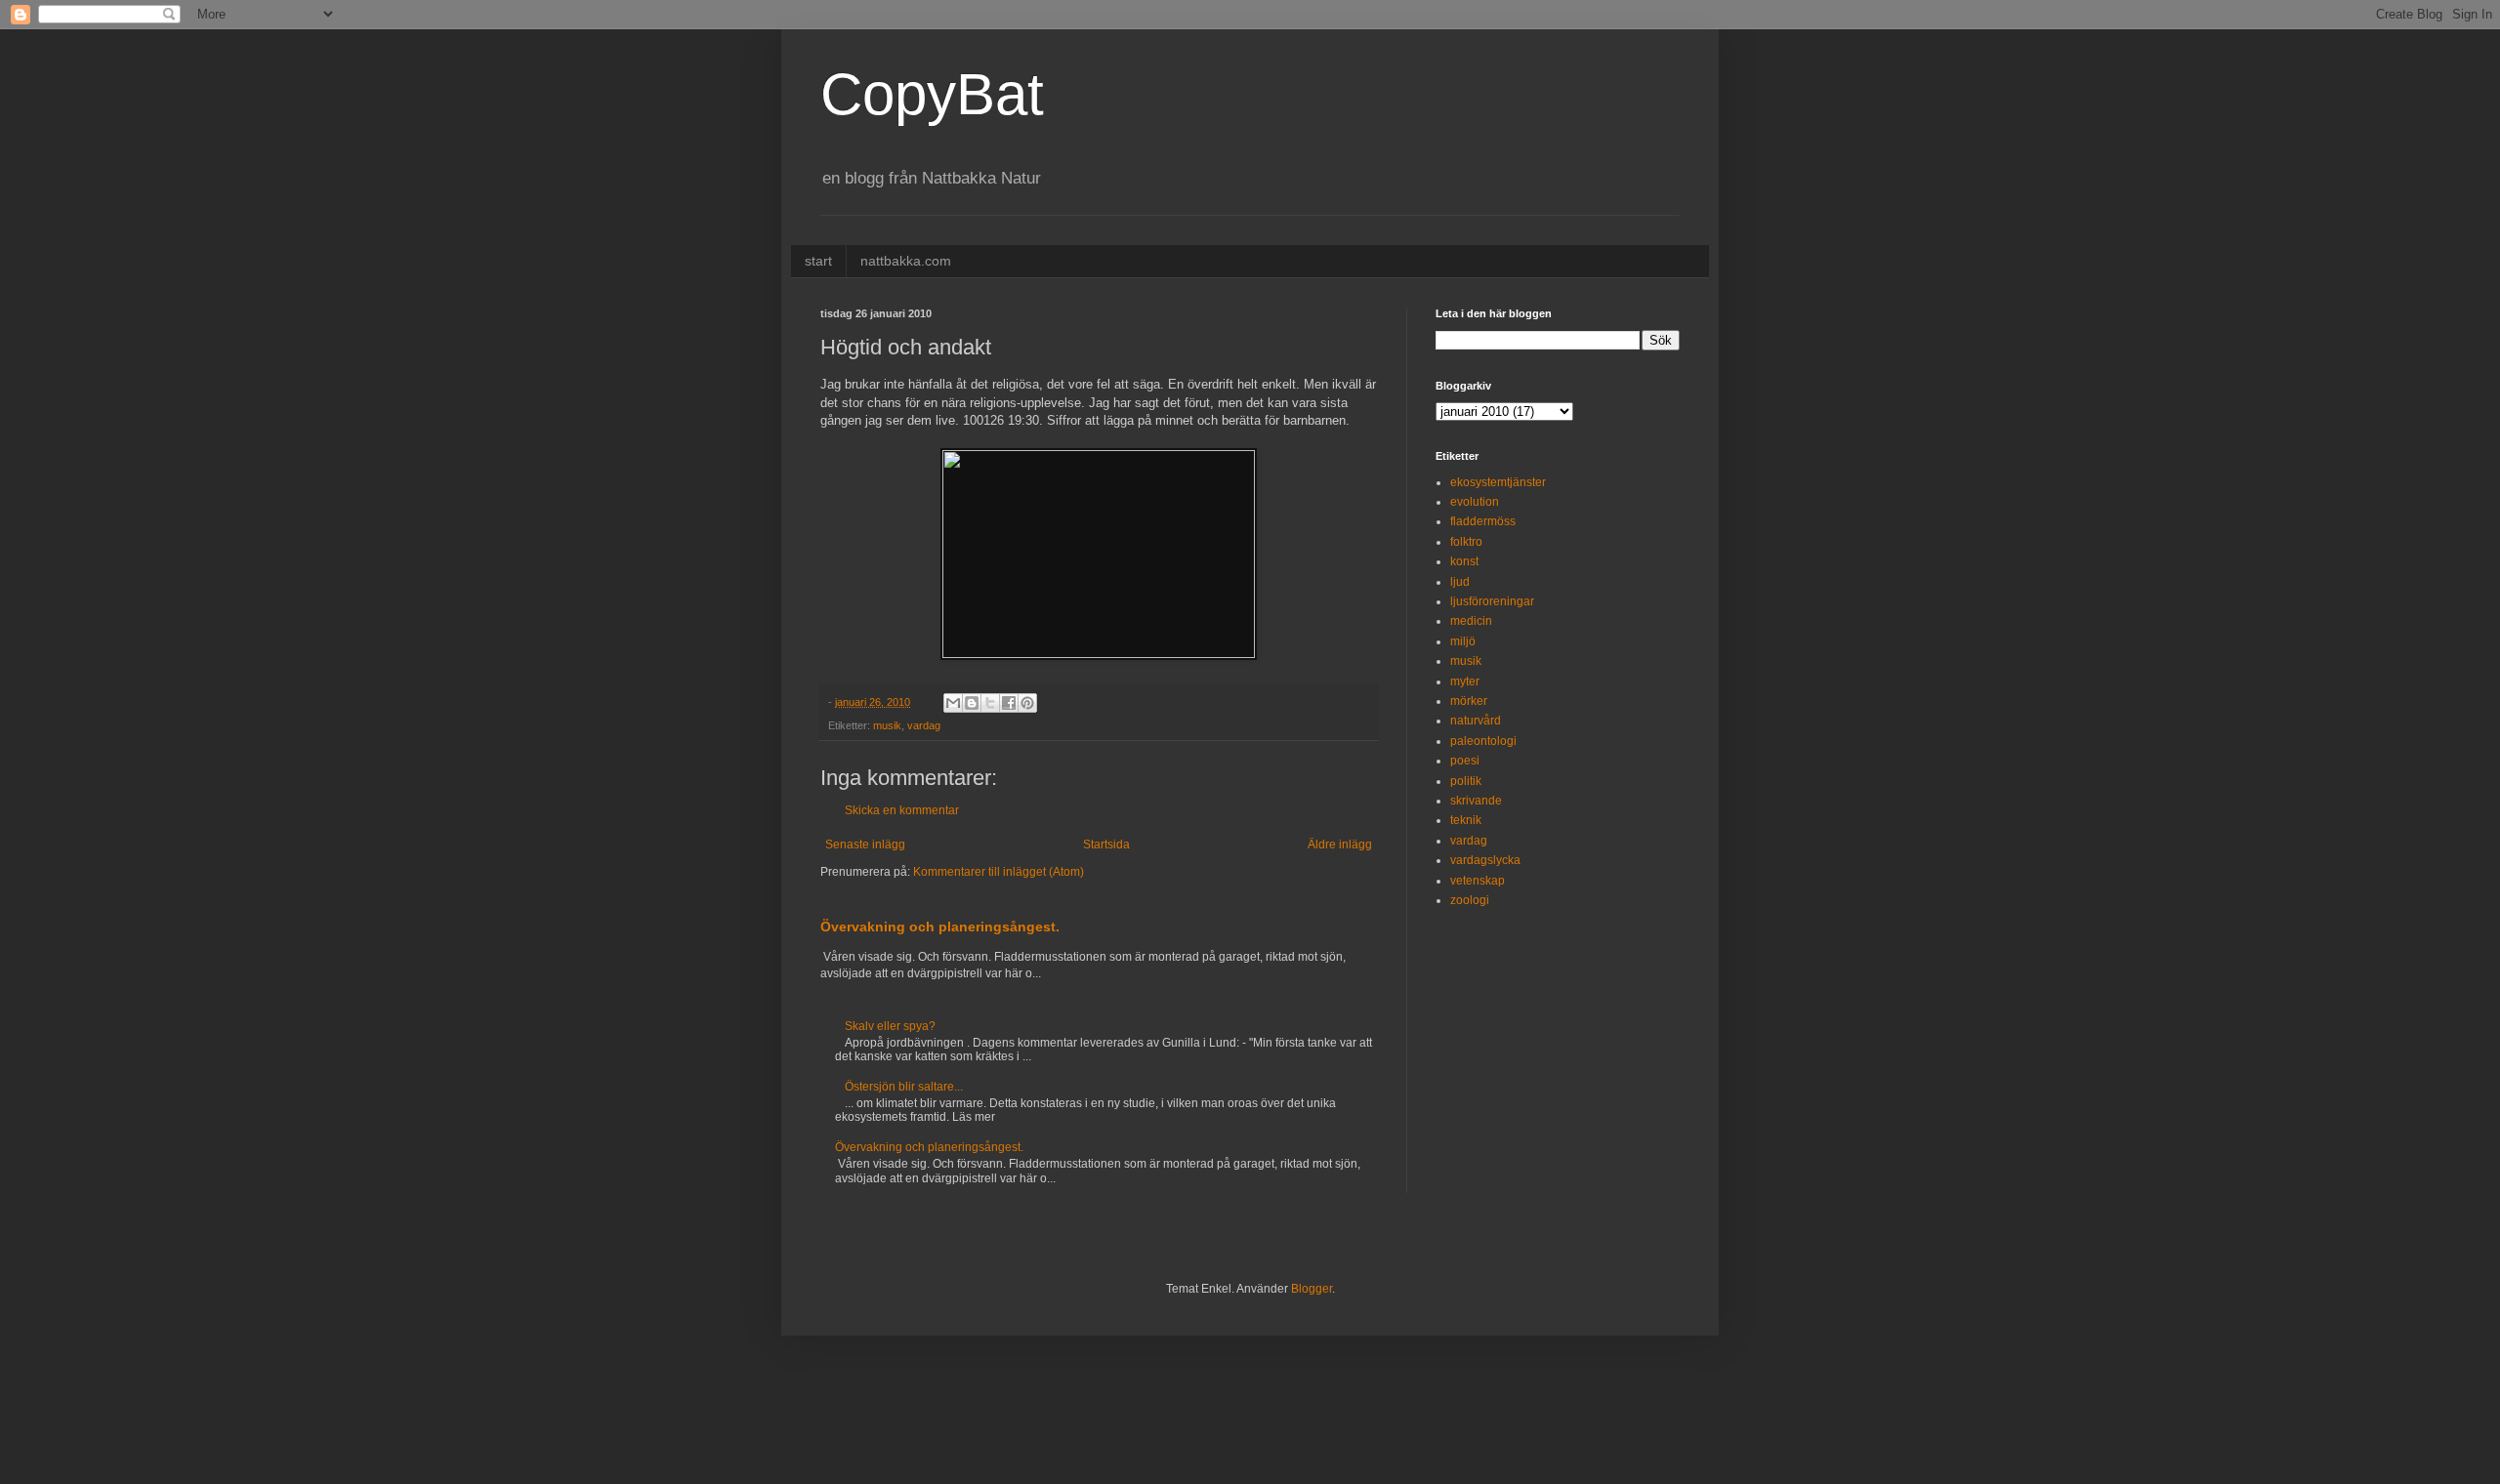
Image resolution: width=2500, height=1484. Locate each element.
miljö (1463, 641)
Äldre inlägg (1340, 845)
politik (1466, 781)
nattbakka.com (906, 261)
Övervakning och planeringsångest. (940, 927)
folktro (1466, 542)
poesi (1465, 761)
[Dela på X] (990, 703)
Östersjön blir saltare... (904, 1087)
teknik (1466, 820)
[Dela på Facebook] (1009, 703)
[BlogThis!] (972, 703)
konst (1464, 561)
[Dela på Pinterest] (1027, 703)
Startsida (1106, 845)
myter (1465, 681)
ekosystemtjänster (1498, 482)
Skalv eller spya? (890, 1026)
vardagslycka (1485, 860)
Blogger (1312, 1289)
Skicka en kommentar (902, 810)
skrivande (1476, 801)
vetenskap (1478, 881)
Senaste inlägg (865, 845)
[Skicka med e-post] (953, 703)
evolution (1475, 502)
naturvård (1476, 721)
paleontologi (1483, 741)
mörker (1469, 701)
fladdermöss (1483, 521)
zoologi (1470, 900)
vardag (924, 725)
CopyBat (932, 94)
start (818, 261)
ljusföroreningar (1492, 601)
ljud (1460, 582)
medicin (1471, 621)
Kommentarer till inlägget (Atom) (999, 872)
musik (887, 725)
